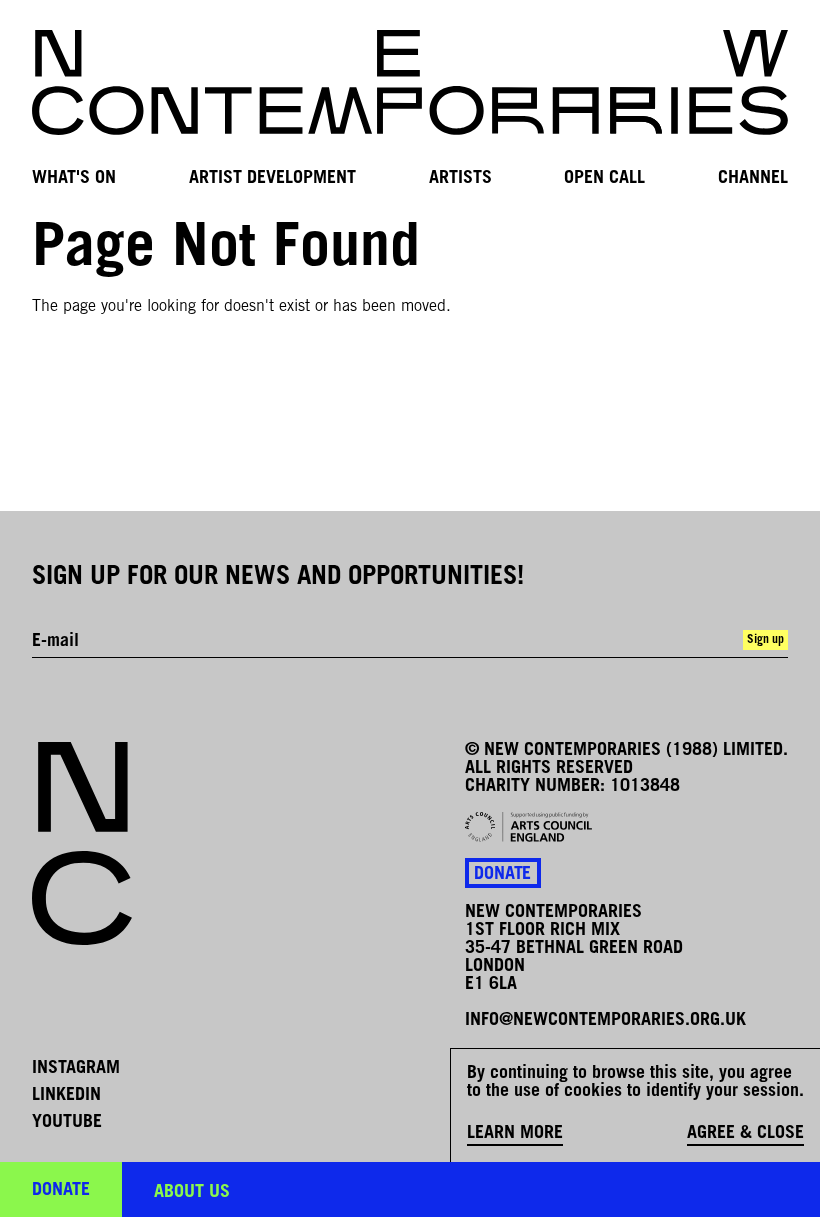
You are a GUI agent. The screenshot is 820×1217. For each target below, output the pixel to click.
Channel (753, 178)
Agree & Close (745, 1134)
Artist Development (272, 178)
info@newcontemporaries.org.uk (605, 1021)
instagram (76, 1069)
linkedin (66, 1096)
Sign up (765, 640)
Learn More (515, 1134)
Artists (460, 178)
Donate (502, 875)
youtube (67, 1123)
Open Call (604, 178)
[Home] (410, 82)
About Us (192, 1193)
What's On (74, 178)
